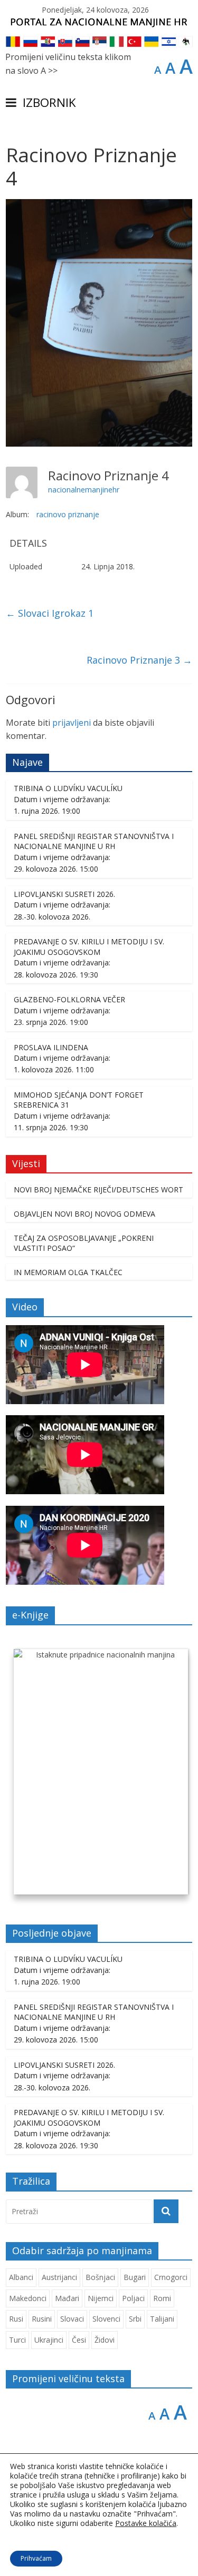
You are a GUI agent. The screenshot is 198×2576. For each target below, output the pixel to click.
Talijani (162, 2319)
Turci (17, 2340)
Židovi (105, 2340)
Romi (162, 2298)
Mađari (67, 2298)
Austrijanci (59, 2277)
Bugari (135, 2277)
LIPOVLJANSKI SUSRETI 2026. (64, 894)
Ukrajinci (49, 2340)
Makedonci (28, 2298)
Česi (79, 2340)
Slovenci (106, 2319)
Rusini (42, 2319)
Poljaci (133, 2298)
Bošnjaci (100, 2277)
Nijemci (101, 2298)
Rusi (16, 2319)
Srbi (135, 2319)
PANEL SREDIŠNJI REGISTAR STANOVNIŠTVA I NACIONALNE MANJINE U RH (94, 841)
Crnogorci (171, 2277)
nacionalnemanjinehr (84, 490)
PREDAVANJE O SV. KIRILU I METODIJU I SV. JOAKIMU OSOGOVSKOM (89, 947)
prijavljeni (72, 723)
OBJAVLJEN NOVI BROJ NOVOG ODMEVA (84, 1214)
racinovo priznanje (68, 514)
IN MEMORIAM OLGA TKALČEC (68, 1272)
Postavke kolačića (146, 2523)
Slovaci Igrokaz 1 (50, 613)
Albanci (21, 2277)
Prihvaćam (36, 2558)
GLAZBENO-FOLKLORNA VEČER (69, 999)
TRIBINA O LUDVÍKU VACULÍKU (68, 788)
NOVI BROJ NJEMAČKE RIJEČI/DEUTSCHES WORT (98, 1190)
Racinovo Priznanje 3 (139, 660)
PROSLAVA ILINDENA (51, 1047)
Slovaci (72, 2319)
